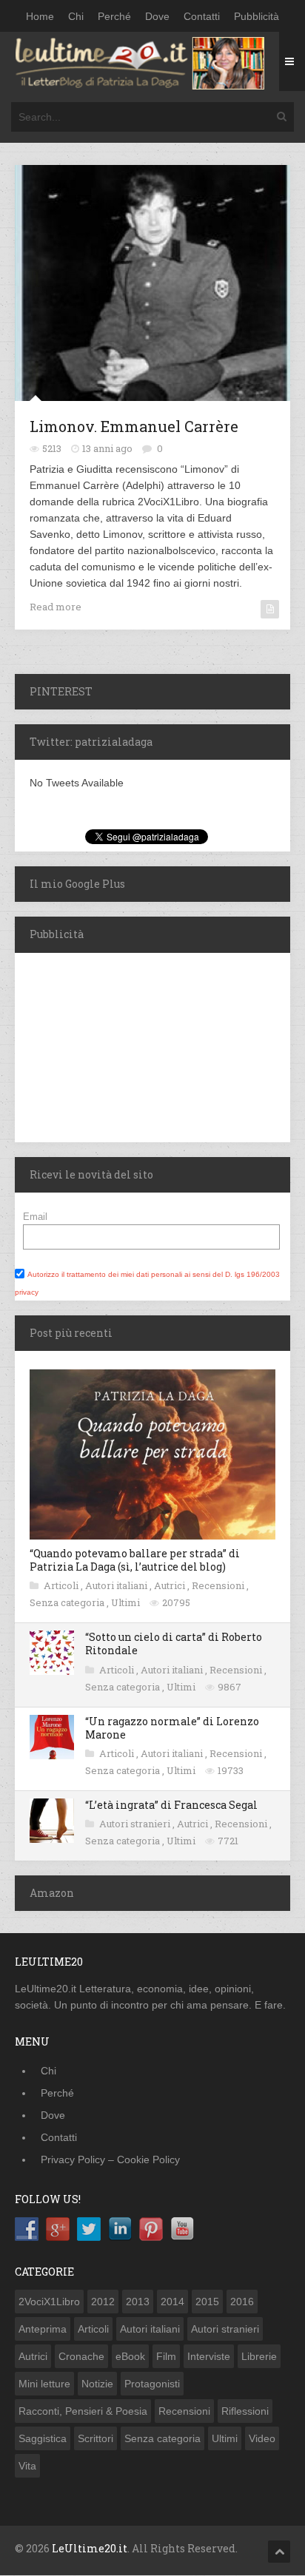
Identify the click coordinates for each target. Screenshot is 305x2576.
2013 (138, 2302)
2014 (172, 2302)
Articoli (62, 1585)
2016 (242, 2302)
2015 (207, 2302)
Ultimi (127, 1602)
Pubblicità (257, 16)
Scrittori (95, 2438)
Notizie (97, 2384)
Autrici (171, 1585)
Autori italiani (117, 1585)
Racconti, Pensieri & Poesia (83, 2411)
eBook (130, 2356)
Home (40, 16)
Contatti (202, 16)
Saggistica (43, 2438)
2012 (103, 2302)
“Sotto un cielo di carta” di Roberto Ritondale (174, 1643)
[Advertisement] (107, 1045)
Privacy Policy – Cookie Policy (110, 2159)
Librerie (259, 2356)
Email (35, 1217)
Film (166, 2356)
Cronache (81, 2356)
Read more (56, 607)
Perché (114, 16)
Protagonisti (152, 2384)
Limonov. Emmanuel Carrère (134, 426)
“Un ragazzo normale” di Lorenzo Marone (172, 1728)
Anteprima (43, 2329)
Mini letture (44, 2384)
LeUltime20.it (90, 2548)
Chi (76, 16)
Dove (157, 16)
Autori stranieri (136, 1824)
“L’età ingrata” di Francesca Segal (171, 1805)
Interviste (209, 2356)
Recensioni (219, 1585)
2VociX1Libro (49, 2302)
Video (262, 2438)
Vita (27, 2466)
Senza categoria (68, 1602)
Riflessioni (245, 2411)
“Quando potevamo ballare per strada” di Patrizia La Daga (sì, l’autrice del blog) (135, 1560)
